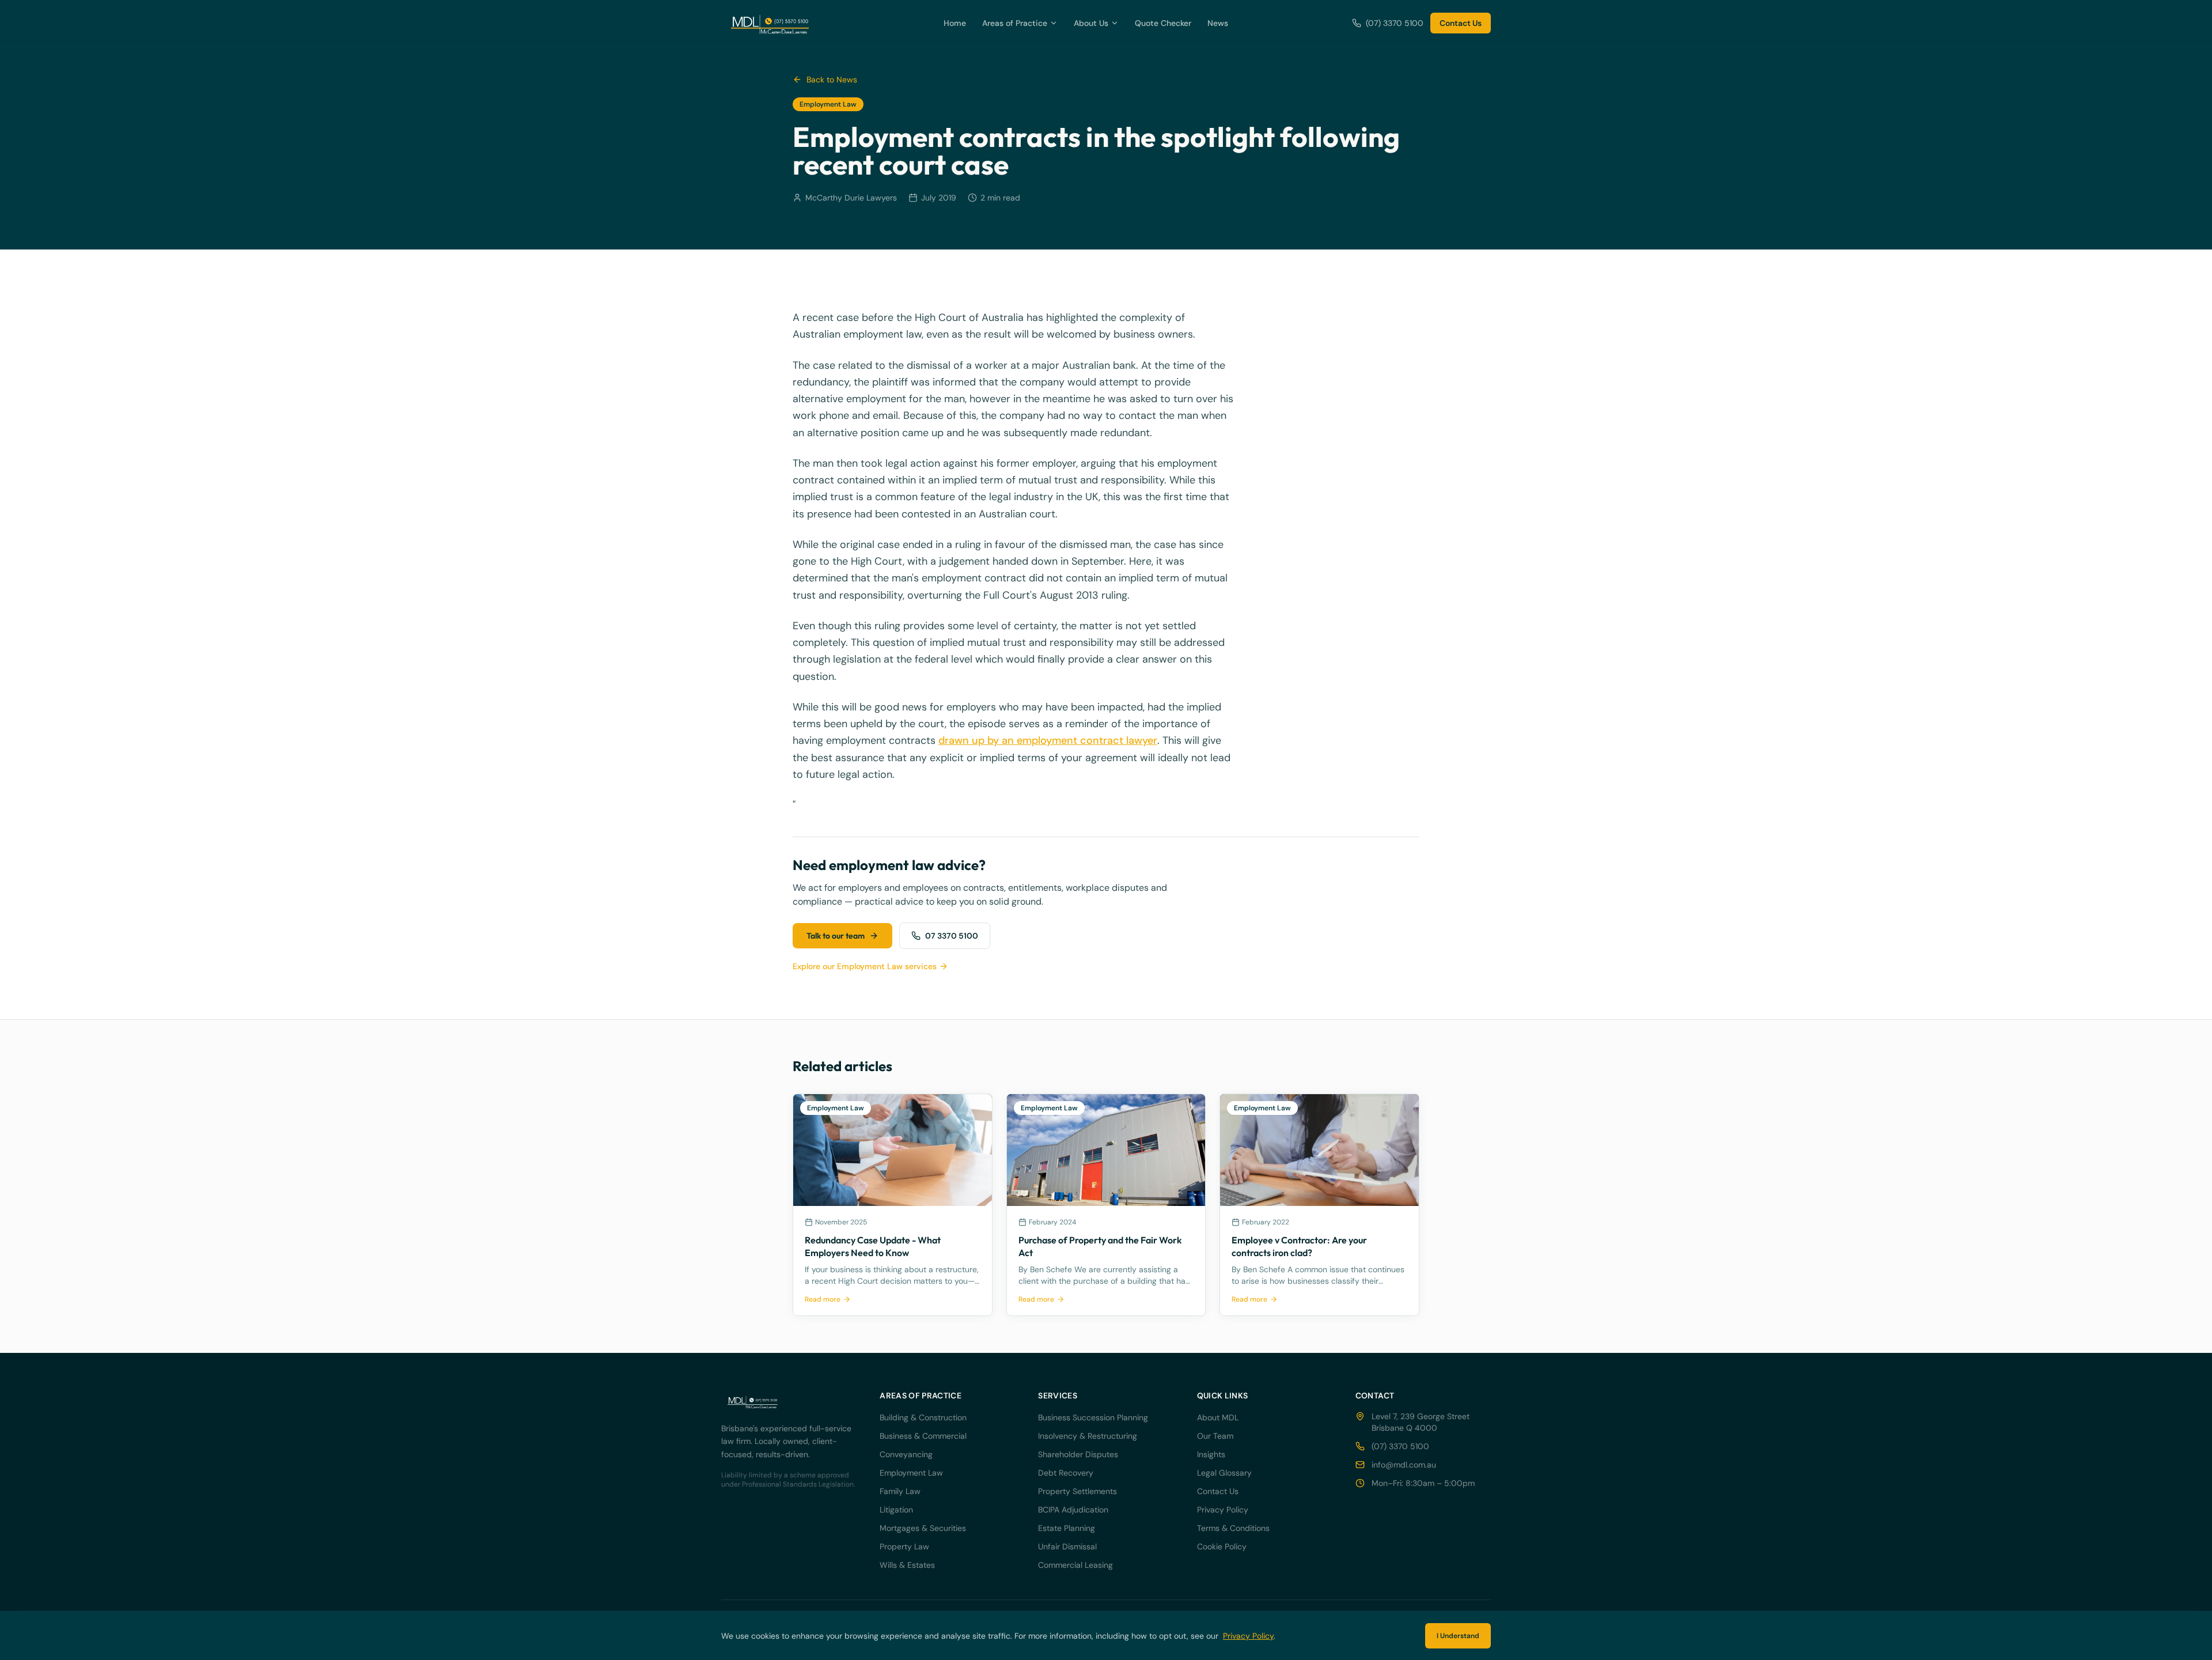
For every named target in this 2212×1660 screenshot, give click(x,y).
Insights (1211, 1454)
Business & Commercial (923, 1436)
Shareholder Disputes (1078, 1454)
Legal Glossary (1224, 1473)
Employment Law (911, 1473)
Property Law (904, 1546)
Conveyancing (906, 1454)
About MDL (1218, 1417)
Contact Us (1461, 23)
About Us (1091, 23)
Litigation (896, 1510)
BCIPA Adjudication (1073, 1510)
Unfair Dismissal (1067, 1546)
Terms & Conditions (1233, 1528)
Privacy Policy (1223, 1510)
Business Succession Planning (1093, 1417)
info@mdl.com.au (1404, 1465)
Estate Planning (1067, 1528)
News (1218, 23)
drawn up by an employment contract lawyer (1048, 740)
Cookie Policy (1222, 1546)
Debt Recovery (1066, 1473)
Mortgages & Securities (923, 1528)
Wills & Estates (907, 1565)
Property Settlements (1077, 1491)
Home (955, 23)
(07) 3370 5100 (1395, 23)
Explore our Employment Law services (865, 966)
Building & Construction (923, 1417)
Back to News (832, 80)
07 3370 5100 (952, 936)
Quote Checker (1163, 23)
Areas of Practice (1015, 23)
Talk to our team (836, 936)
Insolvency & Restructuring (1088, 1436)
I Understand (1458, 1636)
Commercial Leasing (1075, 1565)
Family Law (900, 1491)
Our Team (1215, 1436)
